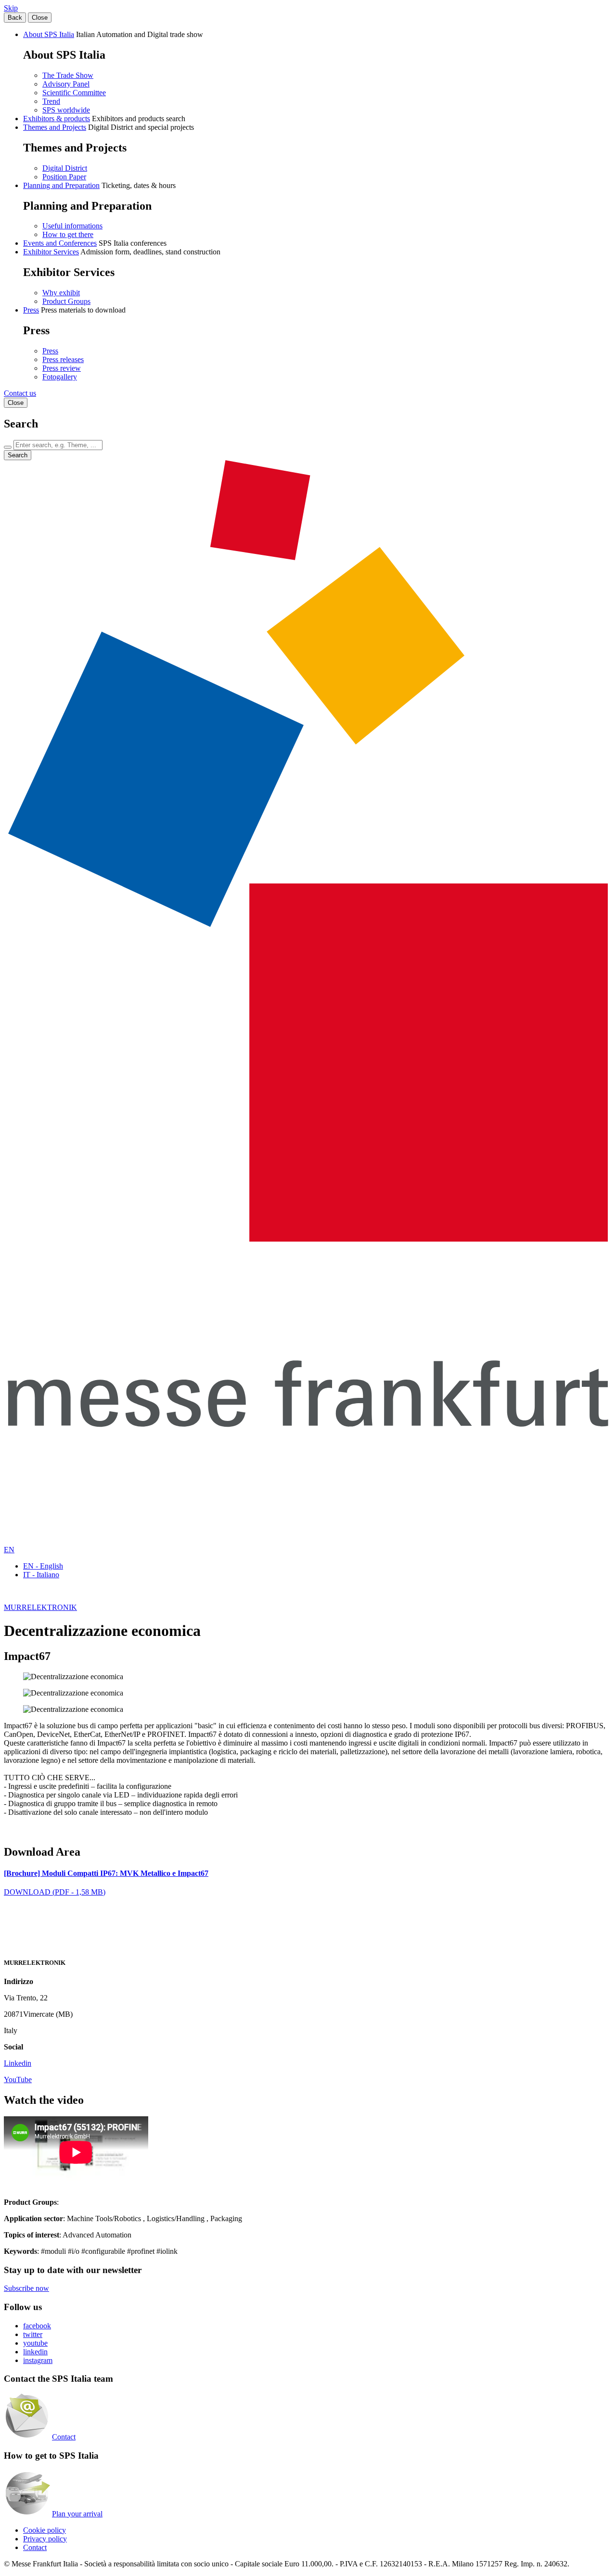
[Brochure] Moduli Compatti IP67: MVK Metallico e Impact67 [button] (106, 1873)
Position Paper (64, 177)
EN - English (43, 1566)
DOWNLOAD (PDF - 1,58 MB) (55, 1892)
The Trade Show (68, 75)
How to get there (68, 234)
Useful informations (72, 226)
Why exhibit (61, 293)
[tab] (308, 1873)
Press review (62, 368)
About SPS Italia (49, 34)
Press (31, 310)
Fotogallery (60, 377)
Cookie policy (45, 2530)
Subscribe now (26, 2288)
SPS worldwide (66, 110)
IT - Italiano (41, 1575)
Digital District (65, 168)
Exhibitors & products (57, 119)
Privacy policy (45, 2539)
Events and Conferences (60, 243)
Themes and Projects (55, 127)
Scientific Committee (74, 93)
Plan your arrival (77, 2514)
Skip (11, 8)
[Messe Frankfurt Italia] (308, 1239)
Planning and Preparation (61, 185)
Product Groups (66, 301)
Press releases (63, 359)
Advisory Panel (66, 84)
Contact (64, 2437)
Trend (51, 101)
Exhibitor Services (51, 252)
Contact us (20, 393)
